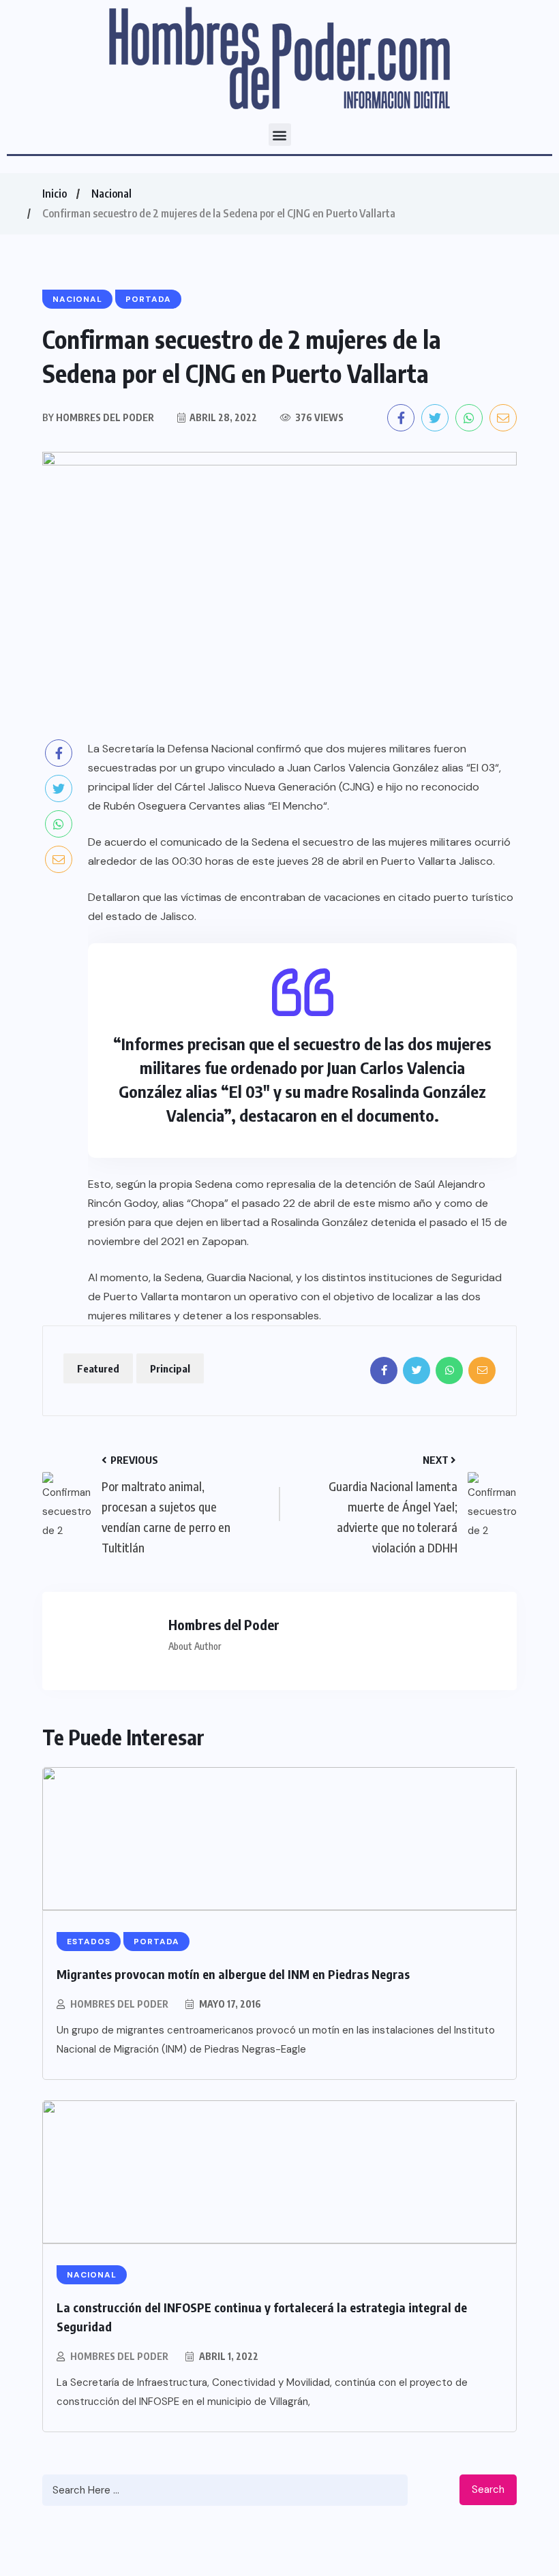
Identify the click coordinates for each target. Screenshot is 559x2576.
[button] (280, 135)
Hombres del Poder (119, 2004)
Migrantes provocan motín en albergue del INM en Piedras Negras (233, 1974)
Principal (170, 1368)
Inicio (55, 194)
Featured (98, 1368)
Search (488, 2489)
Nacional (111, 194)
